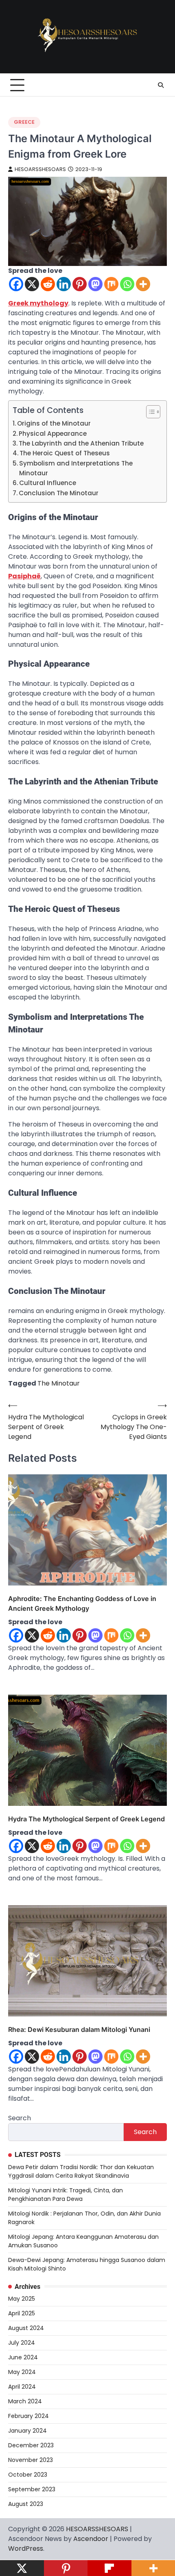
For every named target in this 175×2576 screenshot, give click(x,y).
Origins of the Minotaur (54, 423)
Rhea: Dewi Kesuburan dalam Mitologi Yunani (79, 2029)
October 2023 (28, 2475)
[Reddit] (48, 284)
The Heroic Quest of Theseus (65, 453)
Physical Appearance (53, 434)
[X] (32, 284)
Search (20, 2118)
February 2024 (28, 2416)
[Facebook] (16, 284)
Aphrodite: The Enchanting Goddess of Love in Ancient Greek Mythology (82, 1603)
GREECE (24, 122)
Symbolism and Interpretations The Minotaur (76, 468)
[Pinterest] (80, 284)
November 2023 (31, 2460)
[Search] (161, 85)
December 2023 (31, 2445)
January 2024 (27, 2431)
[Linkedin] (64, 284)
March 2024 (25, 2401)
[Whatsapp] (127, 284)
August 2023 (26, 2504)
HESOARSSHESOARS (40, 169)
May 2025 (22, 2299)
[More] (143, 284)
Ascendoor (91, 2539)
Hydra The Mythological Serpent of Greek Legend (86, 1819)
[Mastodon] (95, 284)
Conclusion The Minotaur (59, 493)
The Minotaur (59, 1383)
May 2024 (22, 2372)
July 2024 (22, 2343)
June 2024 (23, 2357)
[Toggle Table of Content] (149, 412)
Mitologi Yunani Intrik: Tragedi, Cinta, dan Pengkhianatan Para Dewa (66, 2195)
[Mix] (111, 284)
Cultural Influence (48, 483)
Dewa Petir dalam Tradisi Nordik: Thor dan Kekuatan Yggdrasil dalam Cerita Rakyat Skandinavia (81, 2171)
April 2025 (22, 2313)
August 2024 (26, 2328)
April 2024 (22, 2387)
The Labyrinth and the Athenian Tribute (81, 443)
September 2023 (32, 2489)
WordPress (26, 2549)
